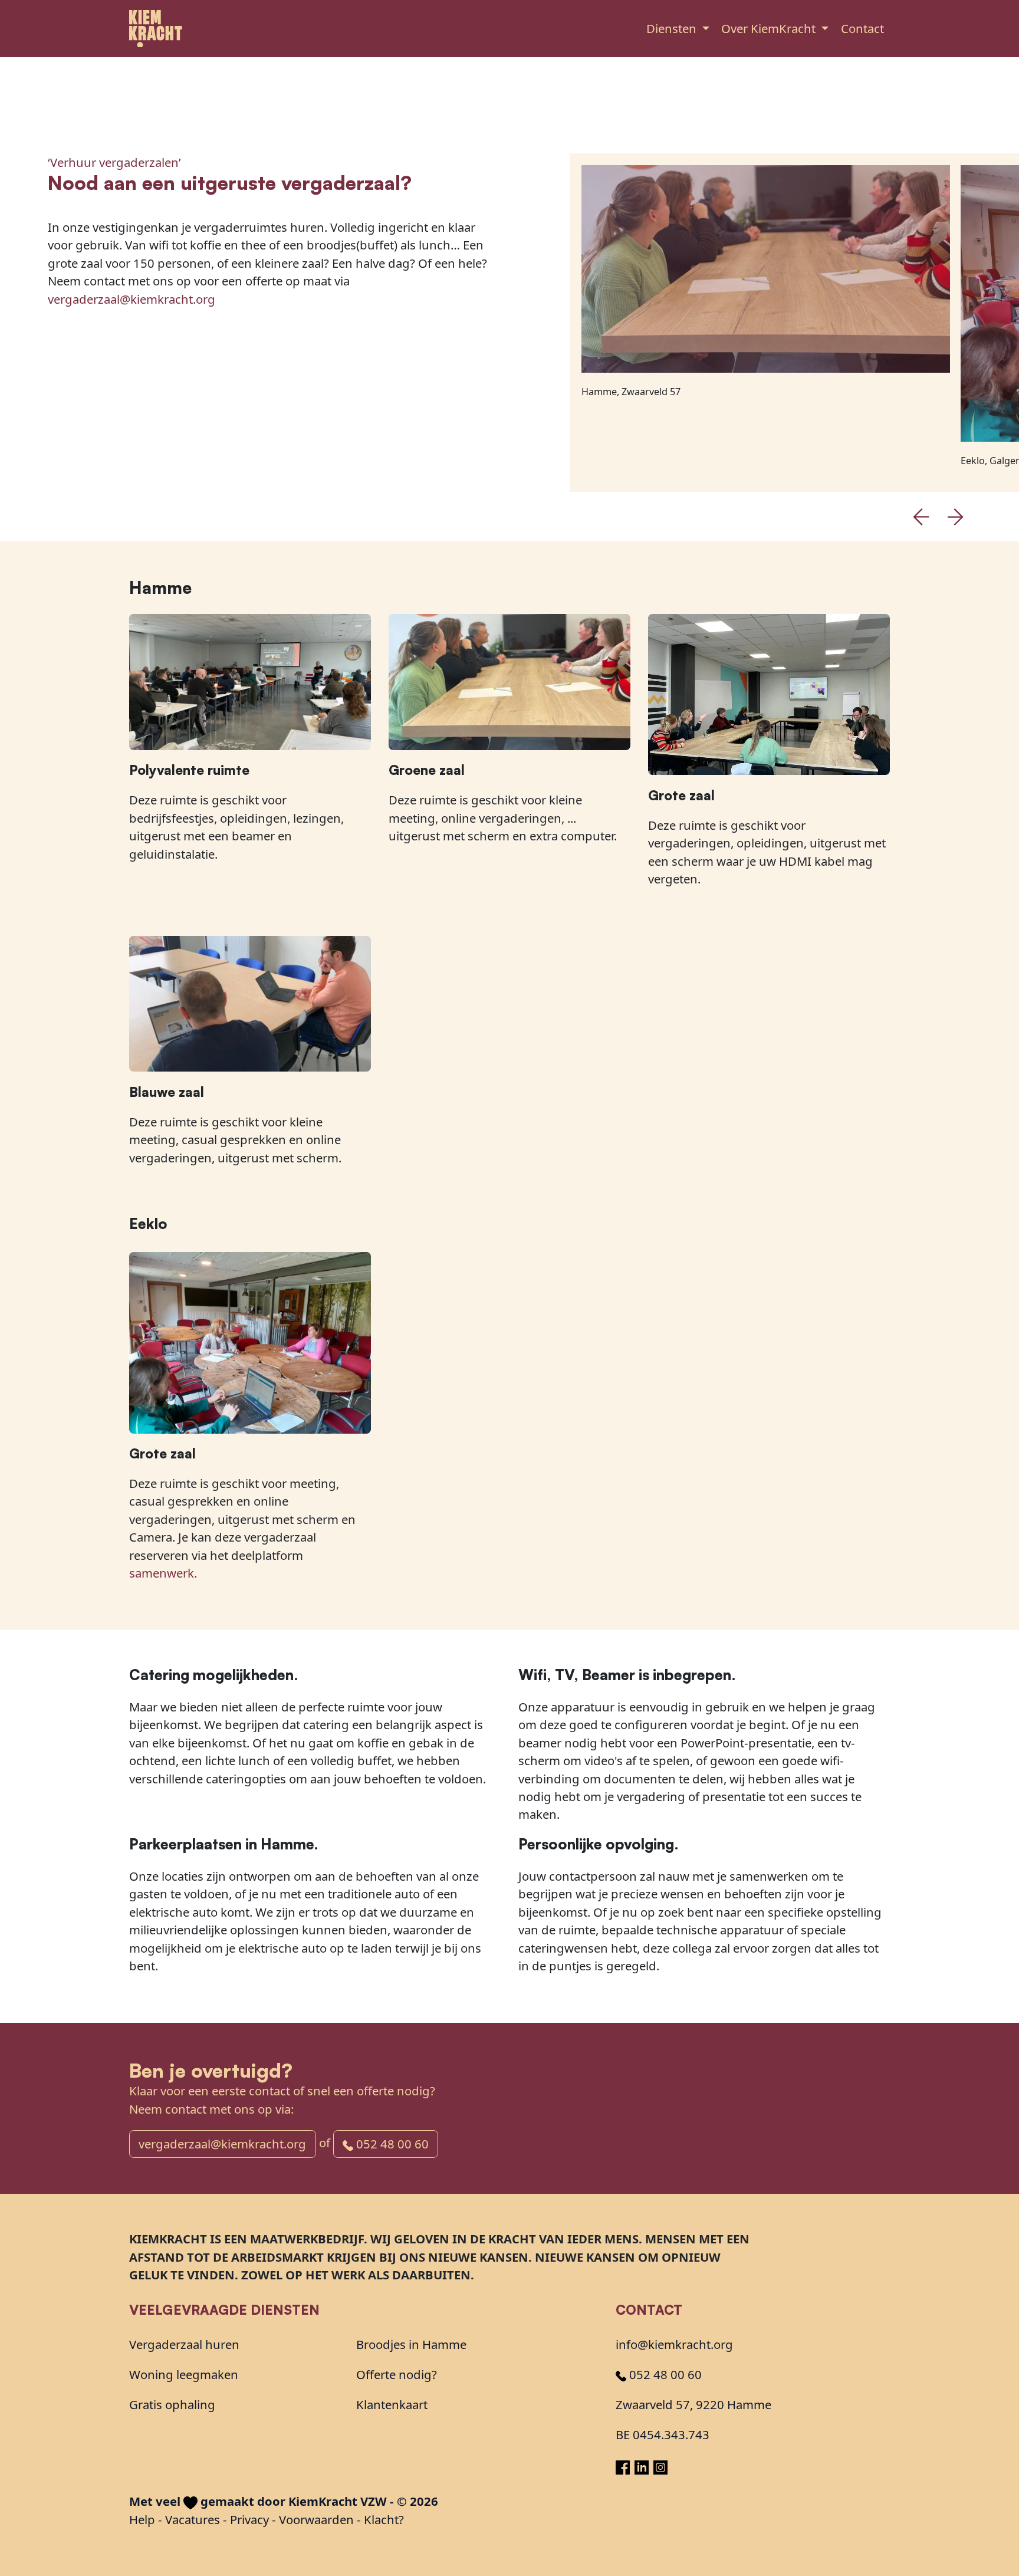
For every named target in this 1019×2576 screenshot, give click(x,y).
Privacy (249, 2519)
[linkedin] (644, 2466)
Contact (862, 28)
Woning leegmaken (184, 2374)
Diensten (673, 28)
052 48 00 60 (391, 2144)
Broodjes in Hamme (411, 2344)
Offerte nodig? (397, 2374)
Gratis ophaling (172, 2404)
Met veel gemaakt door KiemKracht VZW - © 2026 (284, 2501)
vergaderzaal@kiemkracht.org (132, 299)
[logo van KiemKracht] (156, 29)
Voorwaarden (316, 2519)
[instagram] (660, 2466)
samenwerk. (163, 1573)
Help (142, 2519)
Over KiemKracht (770, 28)
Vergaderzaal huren (184, 2344)
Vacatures (193, 2519)
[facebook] (625, 2466)
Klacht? (384, 2519)
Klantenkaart (392, 2404)
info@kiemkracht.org (674, 2344)
